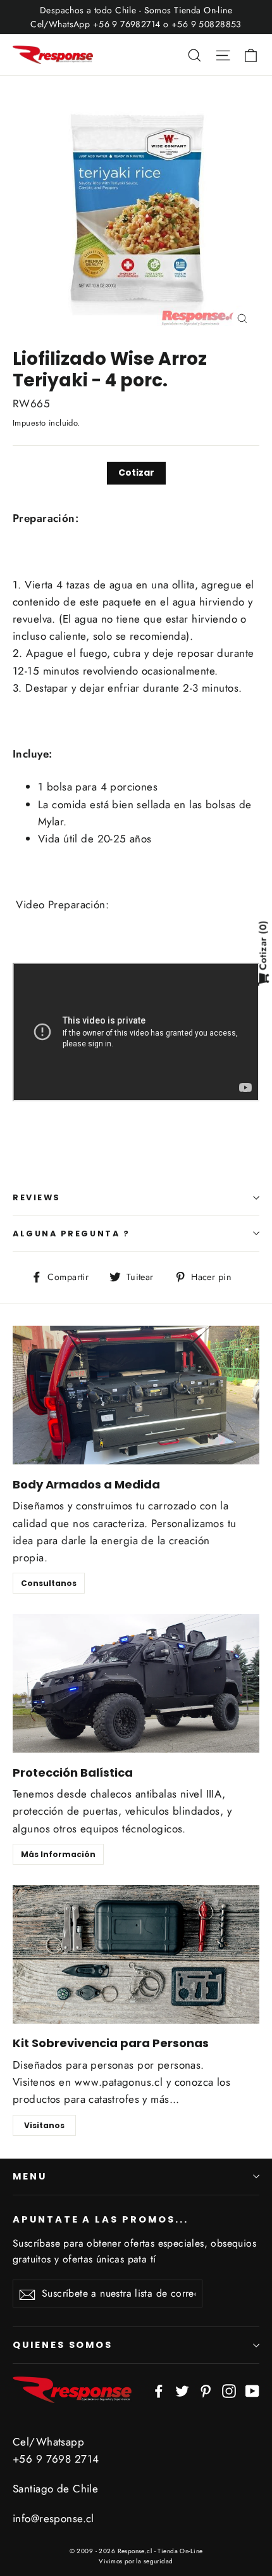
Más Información (58, 1854)
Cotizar (136, 473)
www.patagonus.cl (119, 2082)
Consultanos (49, 1583)
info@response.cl (53, 2518)
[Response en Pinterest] (206, 2390)
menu (30, 2176)
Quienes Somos (63, 2345)
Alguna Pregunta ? (71, 1234)
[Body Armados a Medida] (136, 1395)
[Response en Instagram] (229, 2390)
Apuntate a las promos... (101, 2219)
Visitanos (44, 2125)
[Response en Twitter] (182, 2390)
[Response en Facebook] (159, 2390)
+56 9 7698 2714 (56, 2459)
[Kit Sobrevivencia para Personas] (136, 1954)
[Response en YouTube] (252, 2390)
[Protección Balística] (136, 1683)
